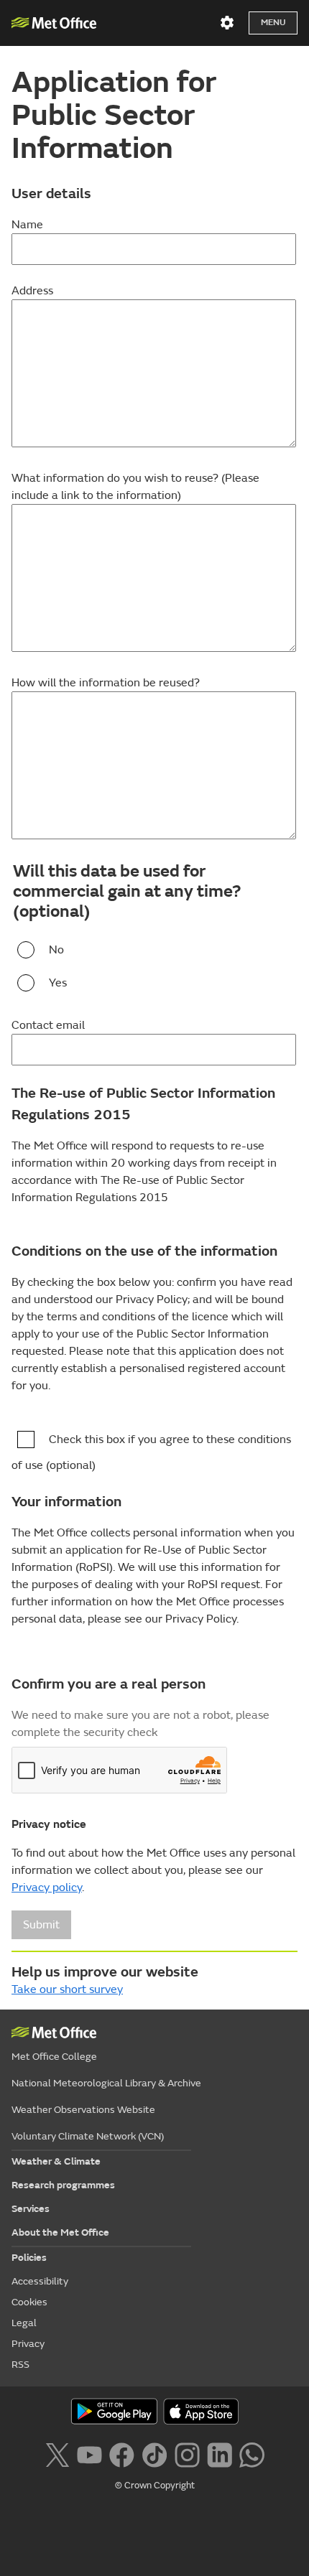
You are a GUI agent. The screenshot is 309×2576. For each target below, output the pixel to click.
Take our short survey (67, 1989)
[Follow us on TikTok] (154, 2453)
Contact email (48, 1025)
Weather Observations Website (83, 2110)
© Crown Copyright (155, 2486)
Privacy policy (47, 1887)
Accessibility (40, 2281)
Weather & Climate (56, 2161)
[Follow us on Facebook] (122, 2453)
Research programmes (63, 2185)
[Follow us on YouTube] (89, 2453)
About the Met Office (60, 2232)
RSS (20, 2365)
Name (27, 225)
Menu (273, 23)
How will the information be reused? (106, 683)
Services (31, 2209)
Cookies (29, 2302)
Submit (41, 1925)
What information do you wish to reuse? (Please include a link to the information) (135, 487)
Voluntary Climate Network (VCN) (88, 2136)
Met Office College (54, 2057)
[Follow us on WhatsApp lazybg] (252, 2453)
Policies (29, 2258)
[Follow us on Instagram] (187, 2453)
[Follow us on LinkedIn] (220, 2453)
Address (32, 291)
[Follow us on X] (57, 2453)
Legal (24, 2323)
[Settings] (227, 23)
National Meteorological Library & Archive (106, 2083)
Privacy (28, 2344)
